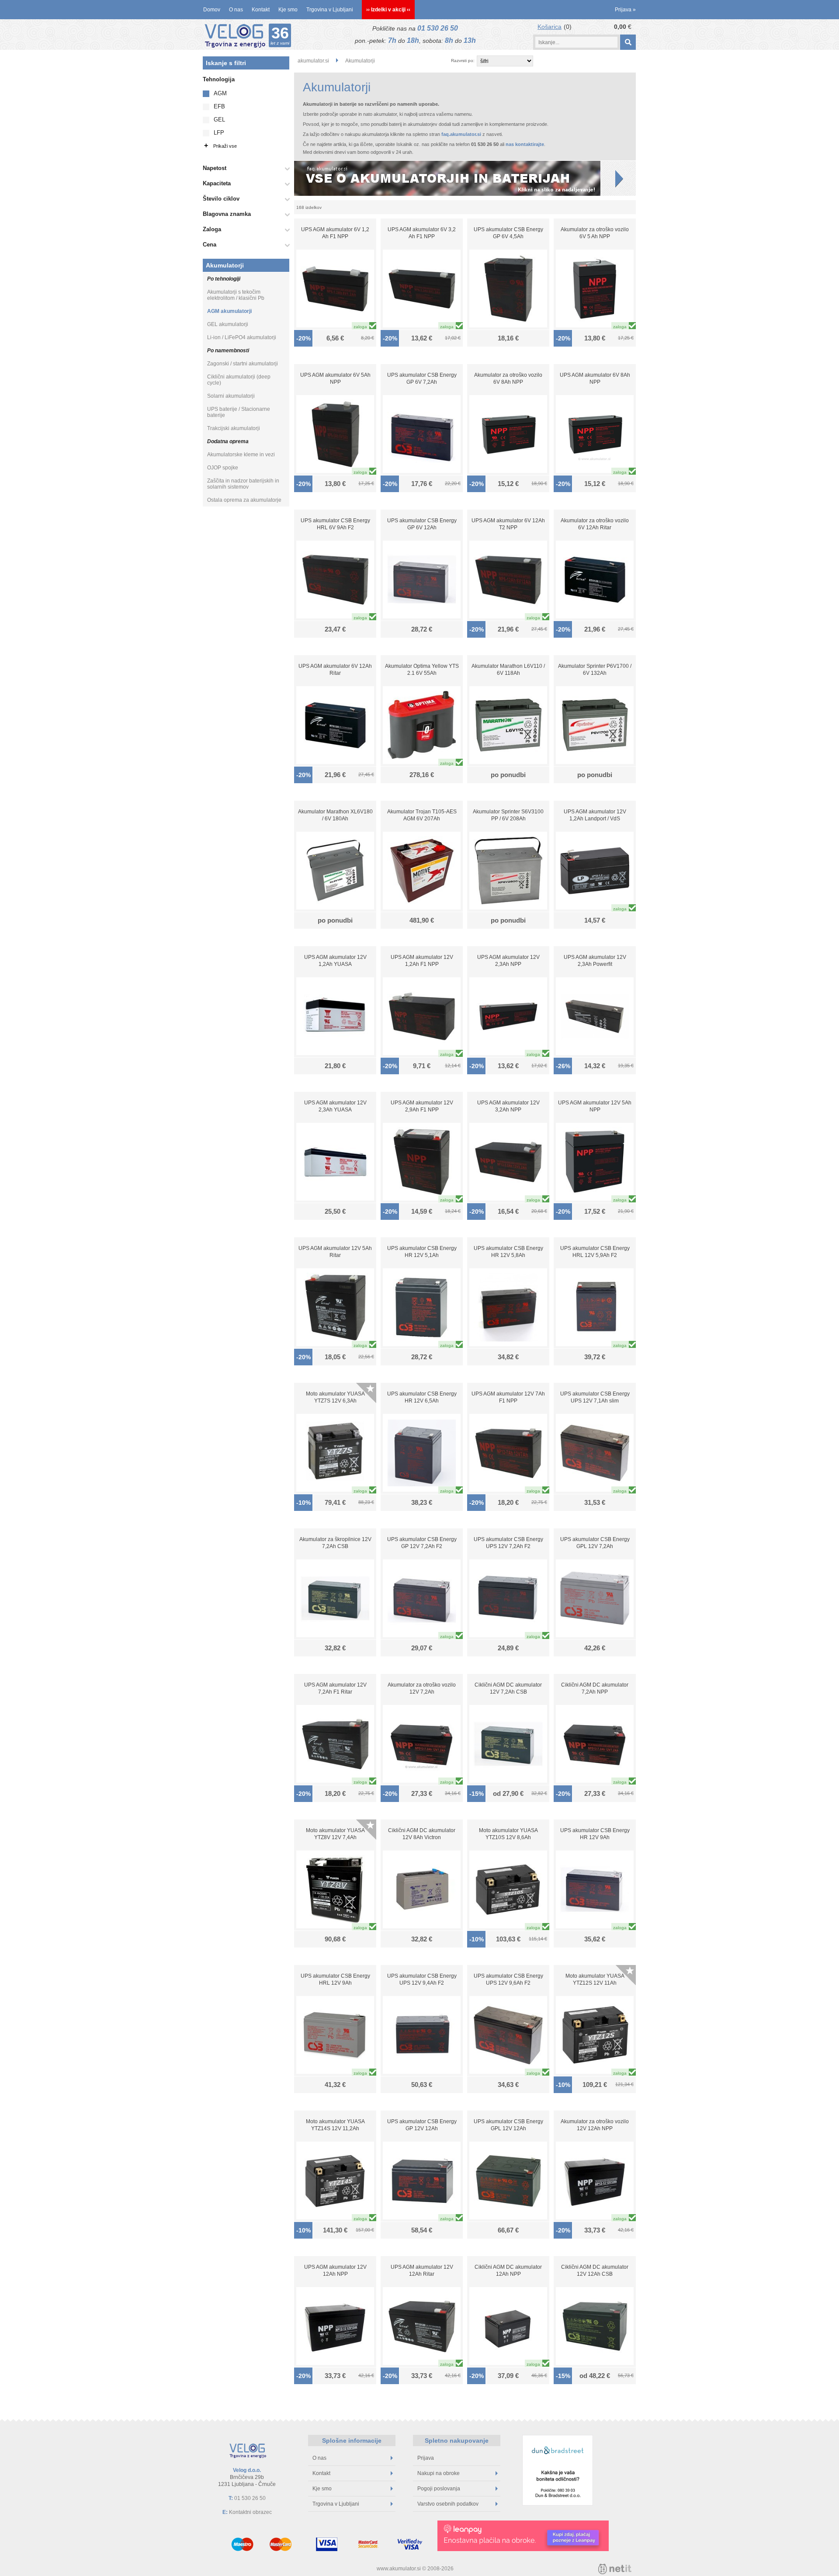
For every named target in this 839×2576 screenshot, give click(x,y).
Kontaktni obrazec (250, 2512)
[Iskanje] (628, 42)
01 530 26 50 (438, 28)
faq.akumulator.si (461, 134)
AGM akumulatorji (229, 311)
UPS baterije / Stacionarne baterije (239, 412)
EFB (219, 106)
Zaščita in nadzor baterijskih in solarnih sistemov (243, 484)
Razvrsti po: (463, 61)
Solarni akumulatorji (231, 396)
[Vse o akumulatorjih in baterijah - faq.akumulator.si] (465, 178)
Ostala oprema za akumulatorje (244, 500)
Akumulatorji (225, 265)
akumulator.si (313, 61)
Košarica (550, 27)
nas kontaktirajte (525, 144)
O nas (236, 10)
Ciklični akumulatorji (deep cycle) (239, 380)
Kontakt (261, 10)
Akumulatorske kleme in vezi (241, 455)
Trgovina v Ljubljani (330, 10)
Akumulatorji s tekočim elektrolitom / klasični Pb (236, 295)
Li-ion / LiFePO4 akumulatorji (242, 337)
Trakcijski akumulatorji (234, 428)
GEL (219, 120)
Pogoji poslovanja (439, 2489)
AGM (220, 93)
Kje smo (288, 10)
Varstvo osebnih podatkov (448, 2504)
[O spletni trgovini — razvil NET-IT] (615, 2569)
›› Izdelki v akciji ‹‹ (388, 10)
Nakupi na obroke (439, 2473)
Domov (212, 10)
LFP (219, 133)
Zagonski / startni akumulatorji (243, 364)
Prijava (625, 10)
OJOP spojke (223, 468)
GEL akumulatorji (228, 324)
